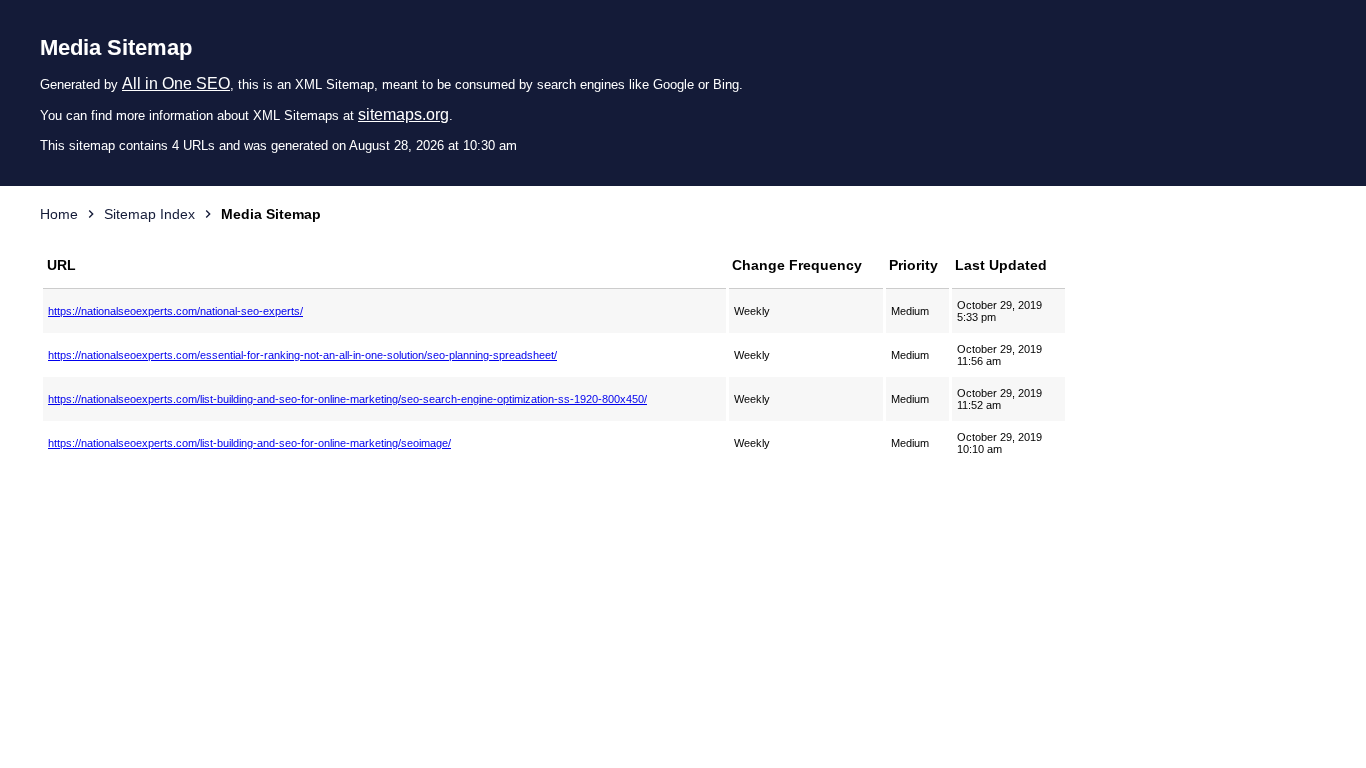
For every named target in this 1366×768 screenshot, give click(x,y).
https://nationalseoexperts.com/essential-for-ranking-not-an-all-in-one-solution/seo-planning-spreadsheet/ (302, 355)
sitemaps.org (403, 114)
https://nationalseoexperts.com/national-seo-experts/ (175, 311)
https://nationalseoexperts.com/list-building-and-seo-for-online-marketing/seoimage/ (249, 443)
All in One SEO (176, 83)
